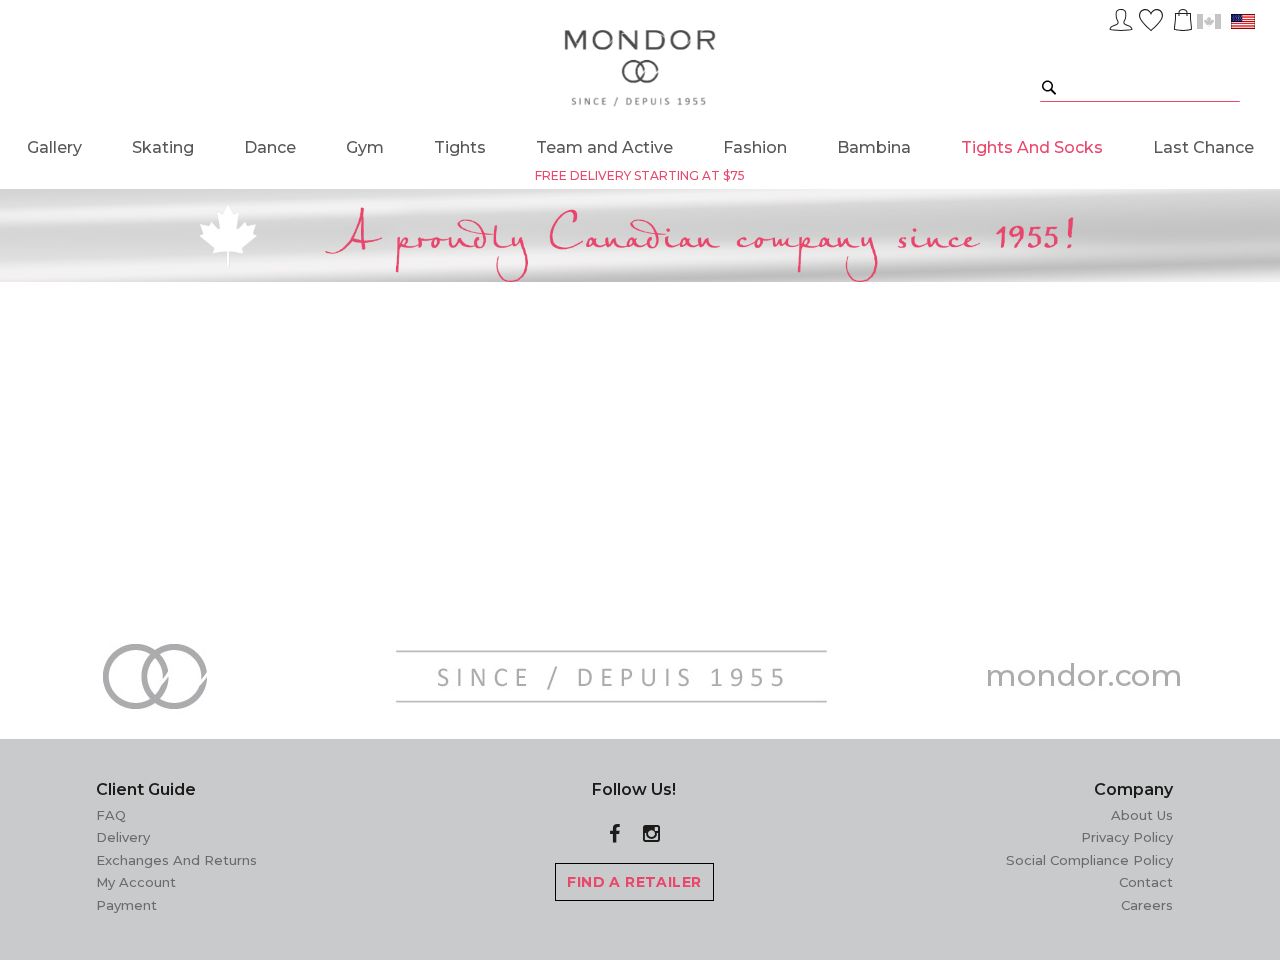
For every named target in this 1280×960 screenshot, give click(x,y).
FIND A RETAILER (634, 882)
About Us (1142, 815)
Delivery (123, 837)
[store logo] (640, 69)
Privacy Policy (1127, 837)
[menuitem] (54, 147)
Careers (1147, 905)
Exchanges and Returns (176, 860)
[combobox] (1140, 86)
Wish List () (1151, 17)
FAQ (111, 815)
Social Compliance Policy (1089, 860)
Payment (126, 905)
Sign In (1121, 17)
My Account (136, 882)
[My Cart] (1181, 20)
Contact (1146, 882)
